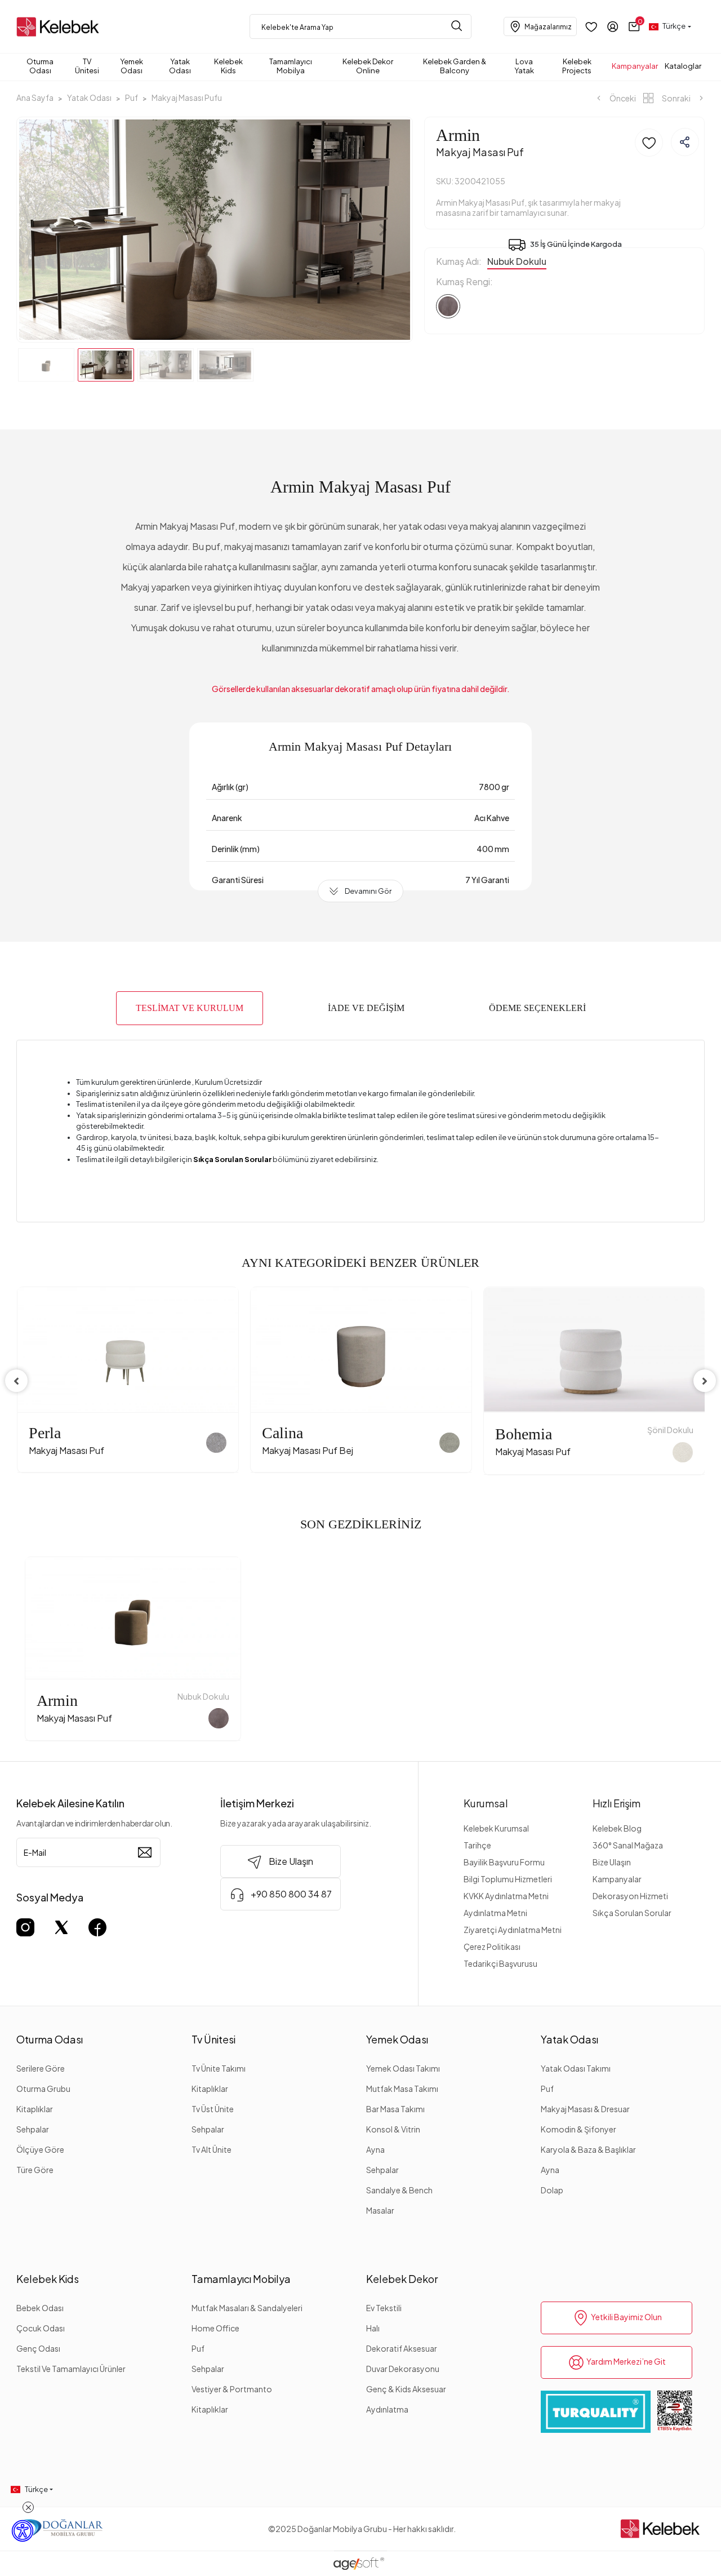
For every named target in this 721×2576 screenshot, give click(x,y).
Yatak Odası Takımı (576, 2068)
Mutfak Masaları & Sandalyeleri (247, 2308)
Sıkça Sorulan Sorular (632, 1913)
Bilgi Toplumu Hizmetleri (508, 1879)
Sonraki (676, 98)
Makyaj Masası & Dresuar (585, 2109)
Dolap (552, 2190)
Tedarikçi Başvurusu (500, 1963)
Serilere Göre (41, 2068)
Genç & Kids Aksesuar (406, 2389)
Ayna (375, 2149)
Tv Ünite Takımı (219, 2068)
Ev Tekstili (384, 2308)
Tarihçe (477, 1845)
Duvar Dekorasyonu (403, 2369)
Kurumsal (486, 1803)
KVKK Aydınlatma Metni (506, 1896)
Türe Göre (35, 2170)
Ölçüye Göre (40, 2149)
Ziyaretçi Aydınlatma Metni (513, 1930)
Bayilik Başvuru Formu (504, 1862)
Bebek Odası (40, 2308)
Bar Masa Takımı (395, 2109)
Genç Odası (38, 2348)
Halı (373, 2328)
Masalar (380, 2210)
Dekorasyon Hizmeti (630, 1896)
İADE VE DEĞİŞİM (366, 1008)
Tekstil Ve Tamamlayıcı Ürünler (71, 2369)
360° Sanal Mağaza (628, 1845)
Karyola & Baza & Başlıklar (588, 2149)
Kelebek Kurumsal (496, 1828)
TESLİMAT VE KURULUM (190, 1008)
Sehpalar (33, 2129)
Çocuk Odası (41, 2328)
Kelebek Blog (617, 1828)
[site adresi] (60, 27)
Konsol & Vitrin (393, 2129)
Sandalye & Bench (399, 2190)
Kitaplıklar (35, 2109)
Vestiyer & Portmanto (232, 2389)
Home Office (215, 2328)
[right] (705, 1381)
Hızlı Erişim (617, 1803)
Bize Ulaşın (612, 1862)
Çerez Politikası (492, 1947)
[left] (16, 1381)
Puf (547, 2089)
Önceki (622, 98)
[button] (634, 26)
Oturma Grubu (43, 2089)
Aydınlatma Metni (495, 1913)
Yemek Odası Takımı (403, 2068)
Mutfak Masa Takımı (402, 2089)
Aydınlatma (387, 2409)
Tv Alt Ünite (212, 2149)
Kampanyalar (617, 1879)
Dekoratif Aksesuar (402, 2348)
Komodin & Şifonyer (578, 2129)
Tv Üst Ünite (213, 2109)
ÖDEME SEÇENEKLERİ (537, 1008)
